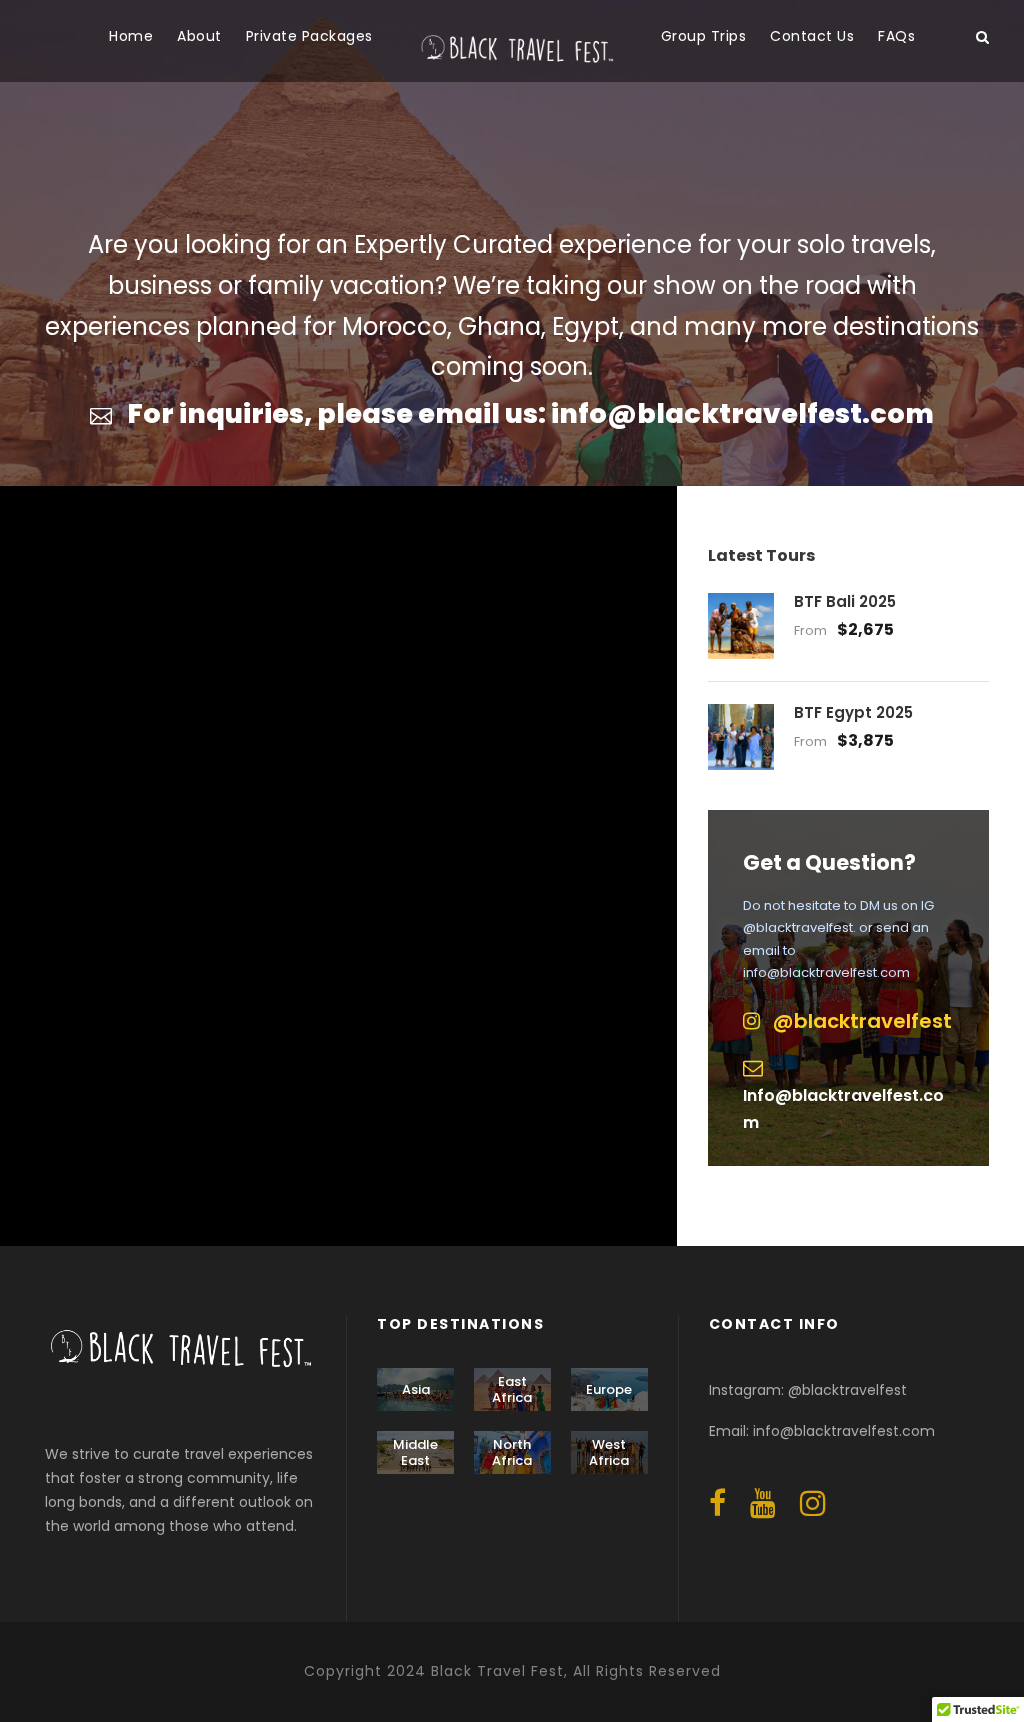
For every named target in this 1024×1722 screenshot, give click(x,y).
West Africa (609, 1452)
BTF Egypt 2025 (853, 712)
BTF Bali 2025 (845, 601)
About (199, 36)
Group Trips (704, 36)
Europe (609, 1389)
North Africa (512, 1452)
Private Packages (309, 36)
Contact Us (812, 36)
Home (131, 36)
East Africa (512, 1389)
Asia (416, 1389)
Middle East (415, 1452)
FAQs (896, 36)
